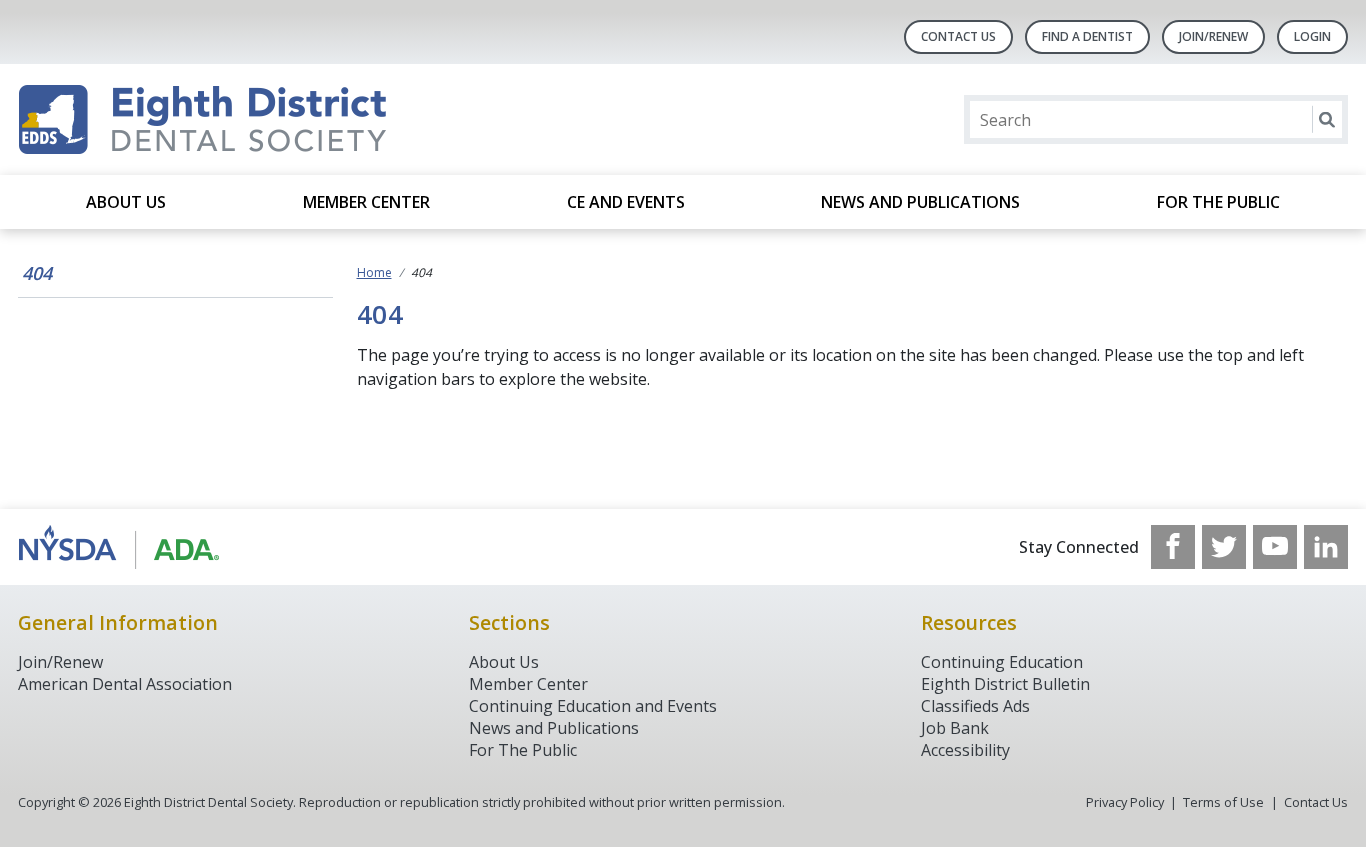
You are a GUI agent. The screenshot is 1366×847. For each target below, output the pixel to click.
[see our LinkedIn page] (1326, 547)
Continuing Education (1002, 662)
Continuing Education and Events (593, 706)
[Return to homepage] (276, 119)
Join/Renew (1213, 36)
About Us (126, 202)
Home (374, 272)
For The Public (523, 750)
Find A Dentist (1087, 36)
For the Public (1218, 202)
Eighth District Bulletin (1005, 684)
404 (37, 273)
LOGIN (1312, 36)
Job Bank (955, 728)
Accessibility (965, 750)
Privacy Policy (1125, 802)
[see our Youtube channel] (1275, 547)
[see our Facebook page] (1173, 547)
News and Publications (920, 202)
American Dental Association (125, 684)
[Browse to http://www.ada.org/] (119, 547)
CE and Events (626, 202)
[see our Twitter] (1224, 547)
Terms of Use (1223, 802)
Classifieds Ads (975, 706)
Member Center (366, 202)
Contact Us (958, 36)
